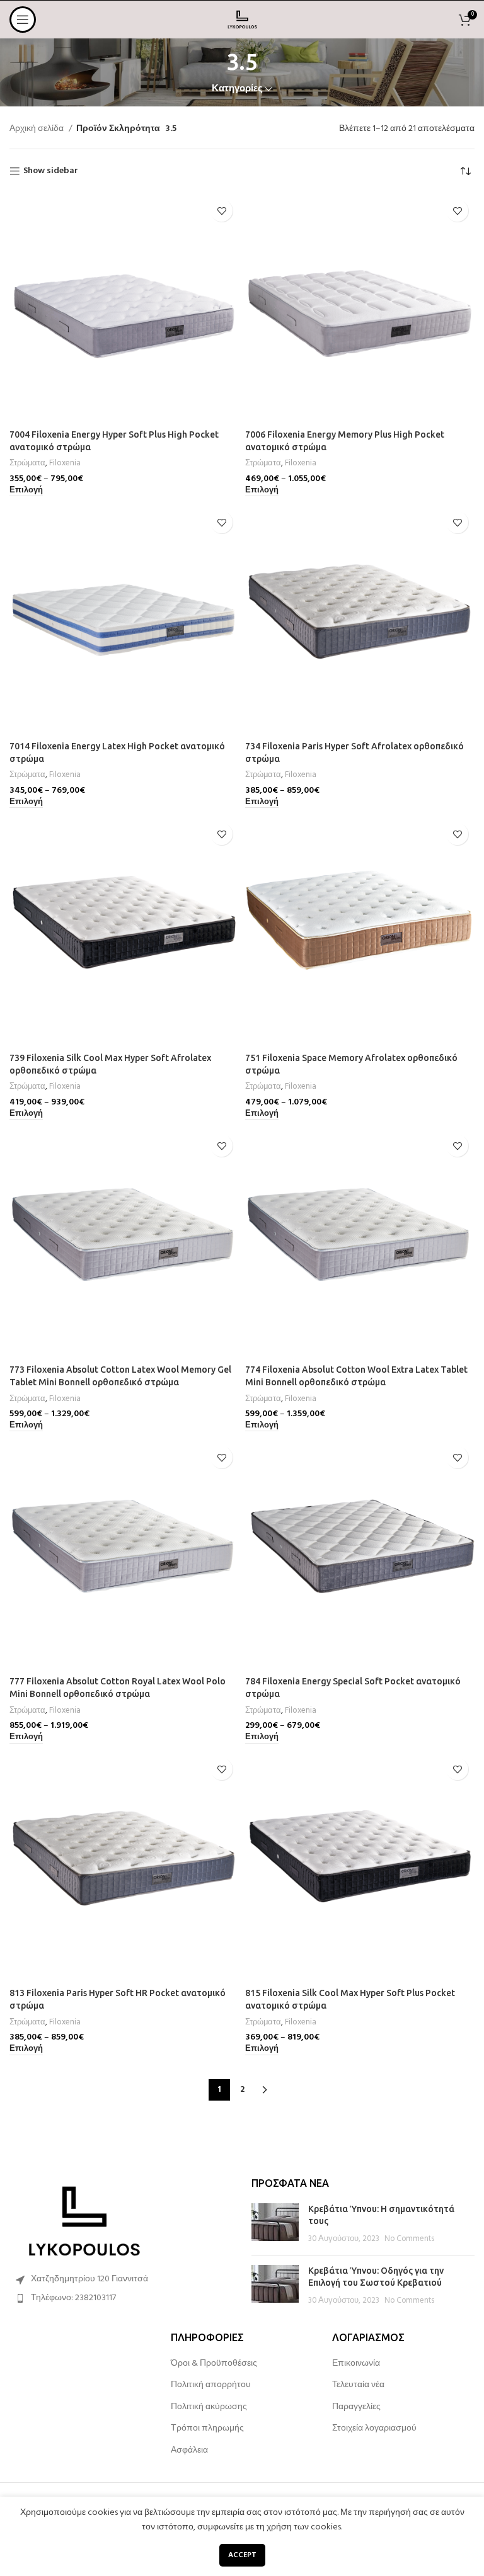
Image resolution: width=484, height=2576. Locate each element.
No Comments (409, 2239)
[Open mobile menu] (23, 20)
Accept (242, 2555)
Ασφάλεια (189, 2451)
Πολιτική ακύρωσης (209, 2407)
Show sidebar (51, 172)
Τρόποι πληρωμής (207, 2429)
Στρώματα (27, 463)
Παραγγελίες (356, 2407)
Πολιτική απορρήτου (211, 2385)
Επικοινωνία (356, 2364)
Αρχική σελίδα (37, 129)
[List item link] (121, 2298)
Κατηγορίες (237, 89)
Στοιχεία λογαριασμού (374, 2429)
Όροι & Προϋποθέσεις (214, 2364)
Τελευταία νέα (358, 2385)
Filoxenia (65, 463)
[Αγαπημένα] (222, 211)
